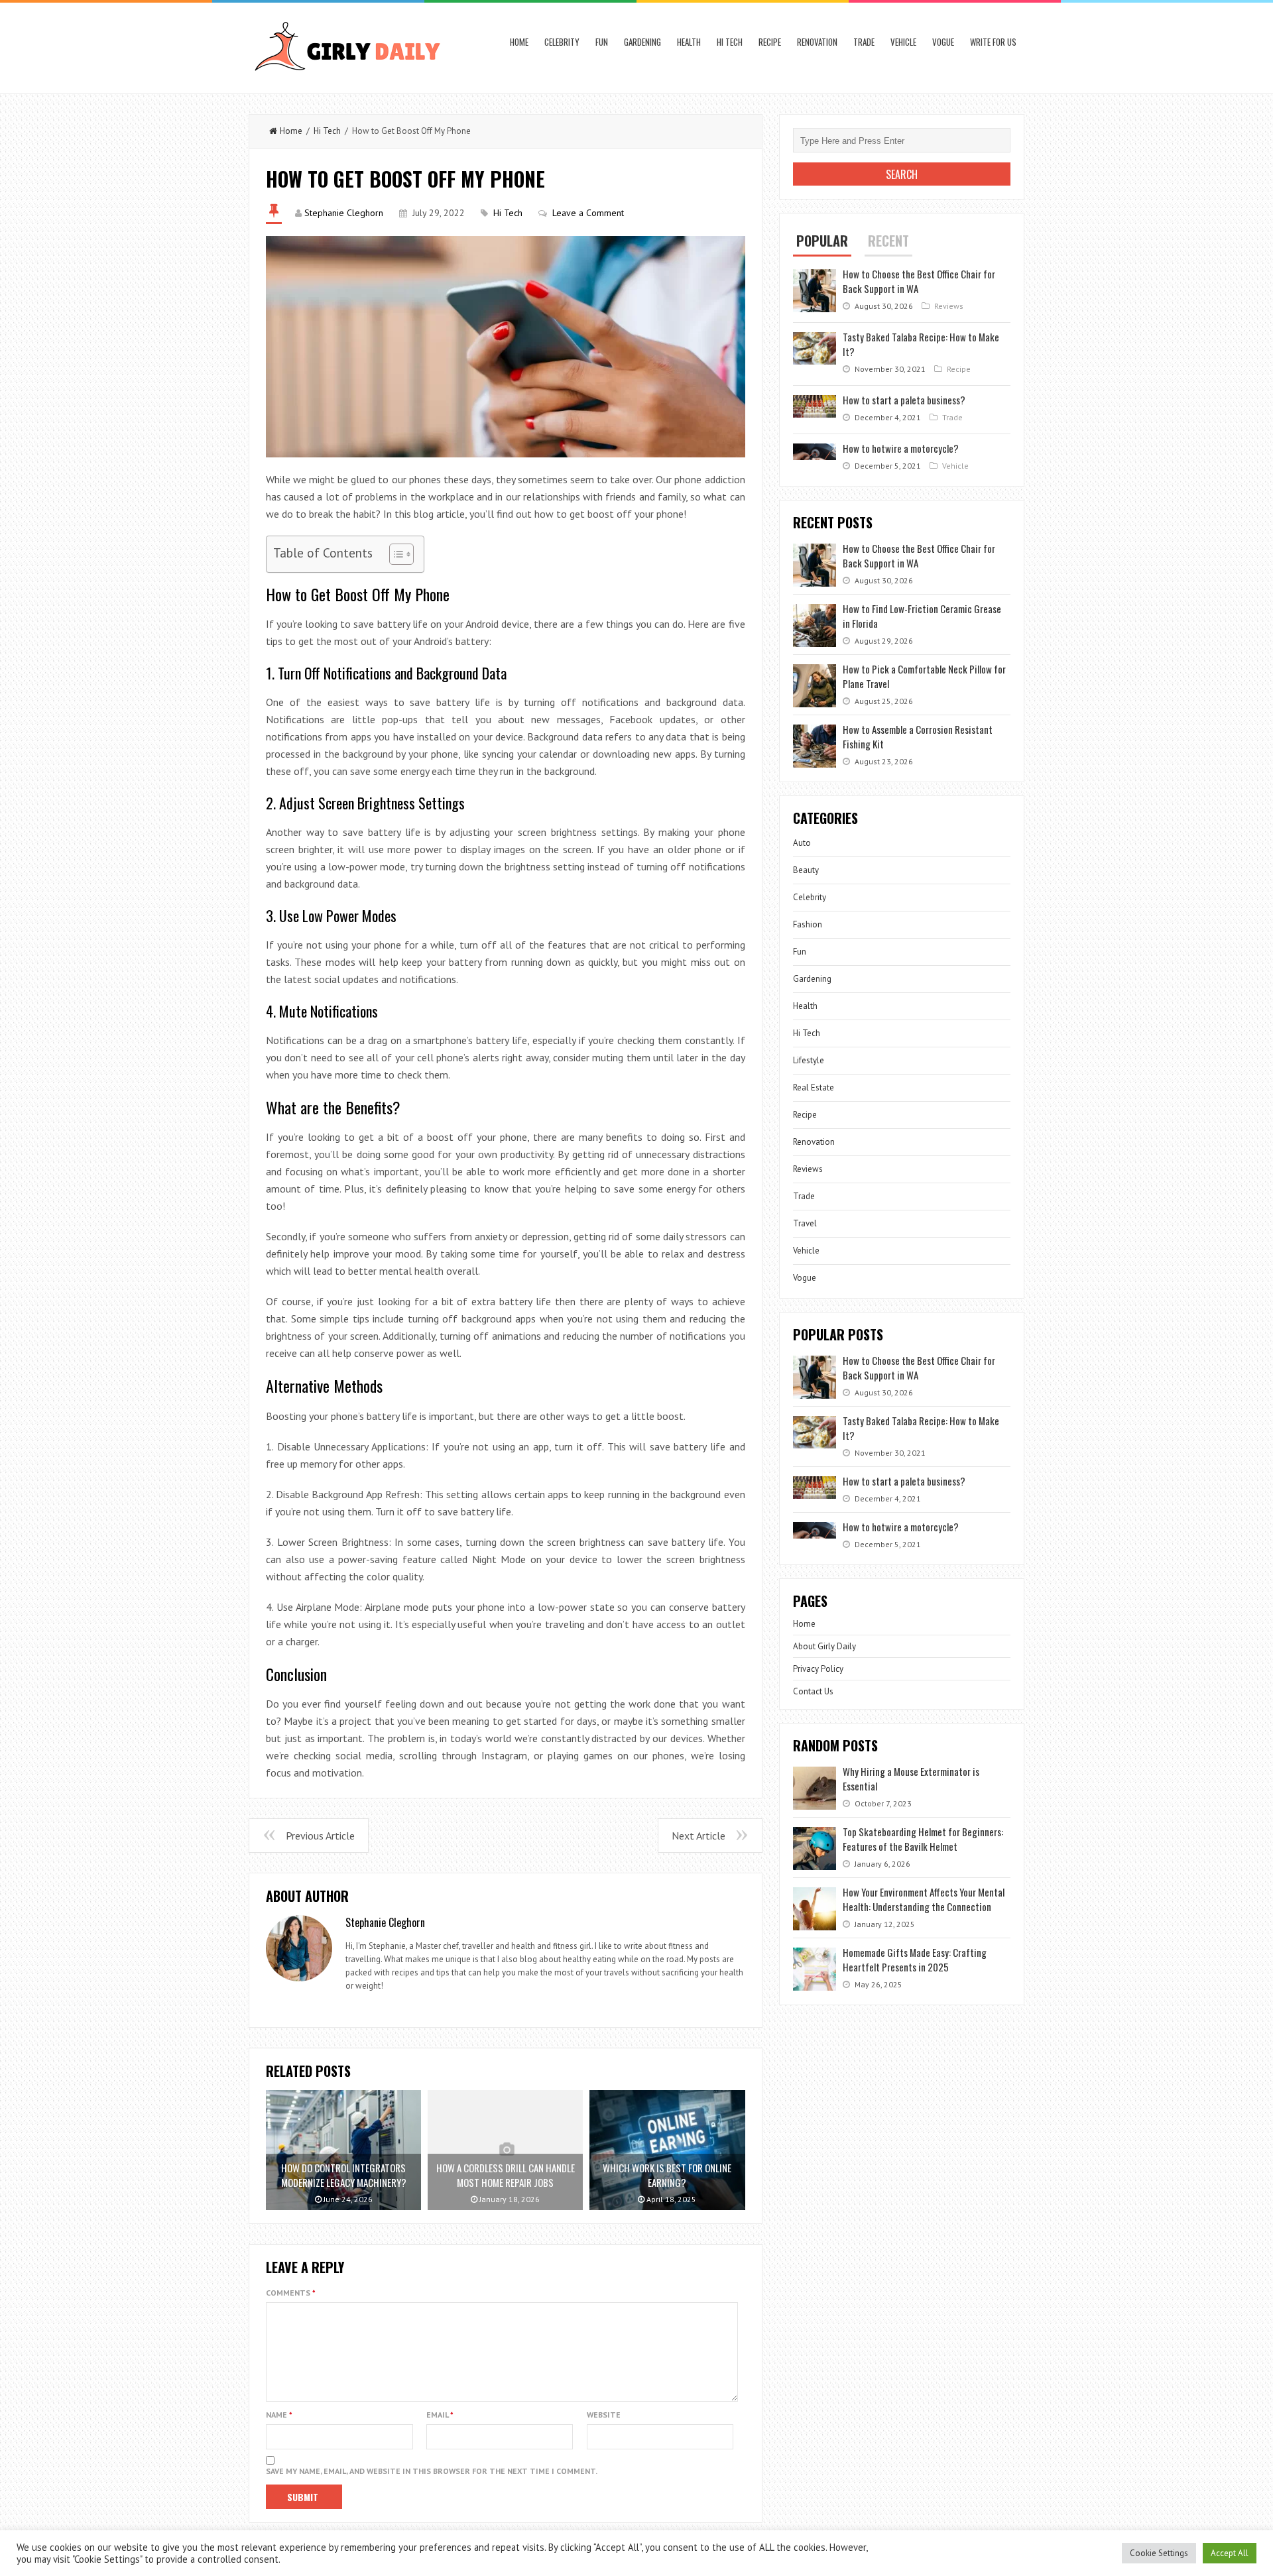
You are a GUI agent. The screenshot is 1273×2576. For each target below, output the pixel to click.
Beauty (806, 870)
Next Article (698, 1836)
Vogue (943, 42)
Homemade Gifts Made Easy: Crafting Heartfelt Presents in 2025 (915, 1960)
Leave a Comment (588, 213)
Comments (291, 2293)
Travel (805, 1223)
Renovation (817, 42)
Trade (864, 42)
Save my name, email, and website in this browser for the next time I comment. (432, 2471)
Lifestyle (809, 1060)
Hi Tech (730, 42)
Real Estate (814, 1087)
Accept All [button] (1230, 2553)
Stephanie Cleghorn (344, 213)
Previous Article (320, 1836)
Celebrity (562, 42)
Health (689, 42)
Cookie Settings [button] (1159, 2553)
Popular (822, 241)
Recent (888, 241)
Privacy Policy (818, 1669)
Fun (602, 42)
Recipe (770, 42)
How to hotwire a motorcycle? (901, 448)
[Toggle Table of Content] (395, 554)
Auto (802, 843)
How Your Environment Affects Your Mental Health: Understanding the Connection (924, 1899)
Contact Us (813, 1691)
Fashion (808, 924)
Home (519, 42)
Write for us (993, 42)
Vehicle (903, 42)
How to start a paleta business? (904, 400)
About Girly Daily (824, 1646)
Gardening (642, 42)
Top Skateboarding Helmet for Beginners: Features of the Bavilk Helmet (923, 1839)
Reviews (949, 306)
